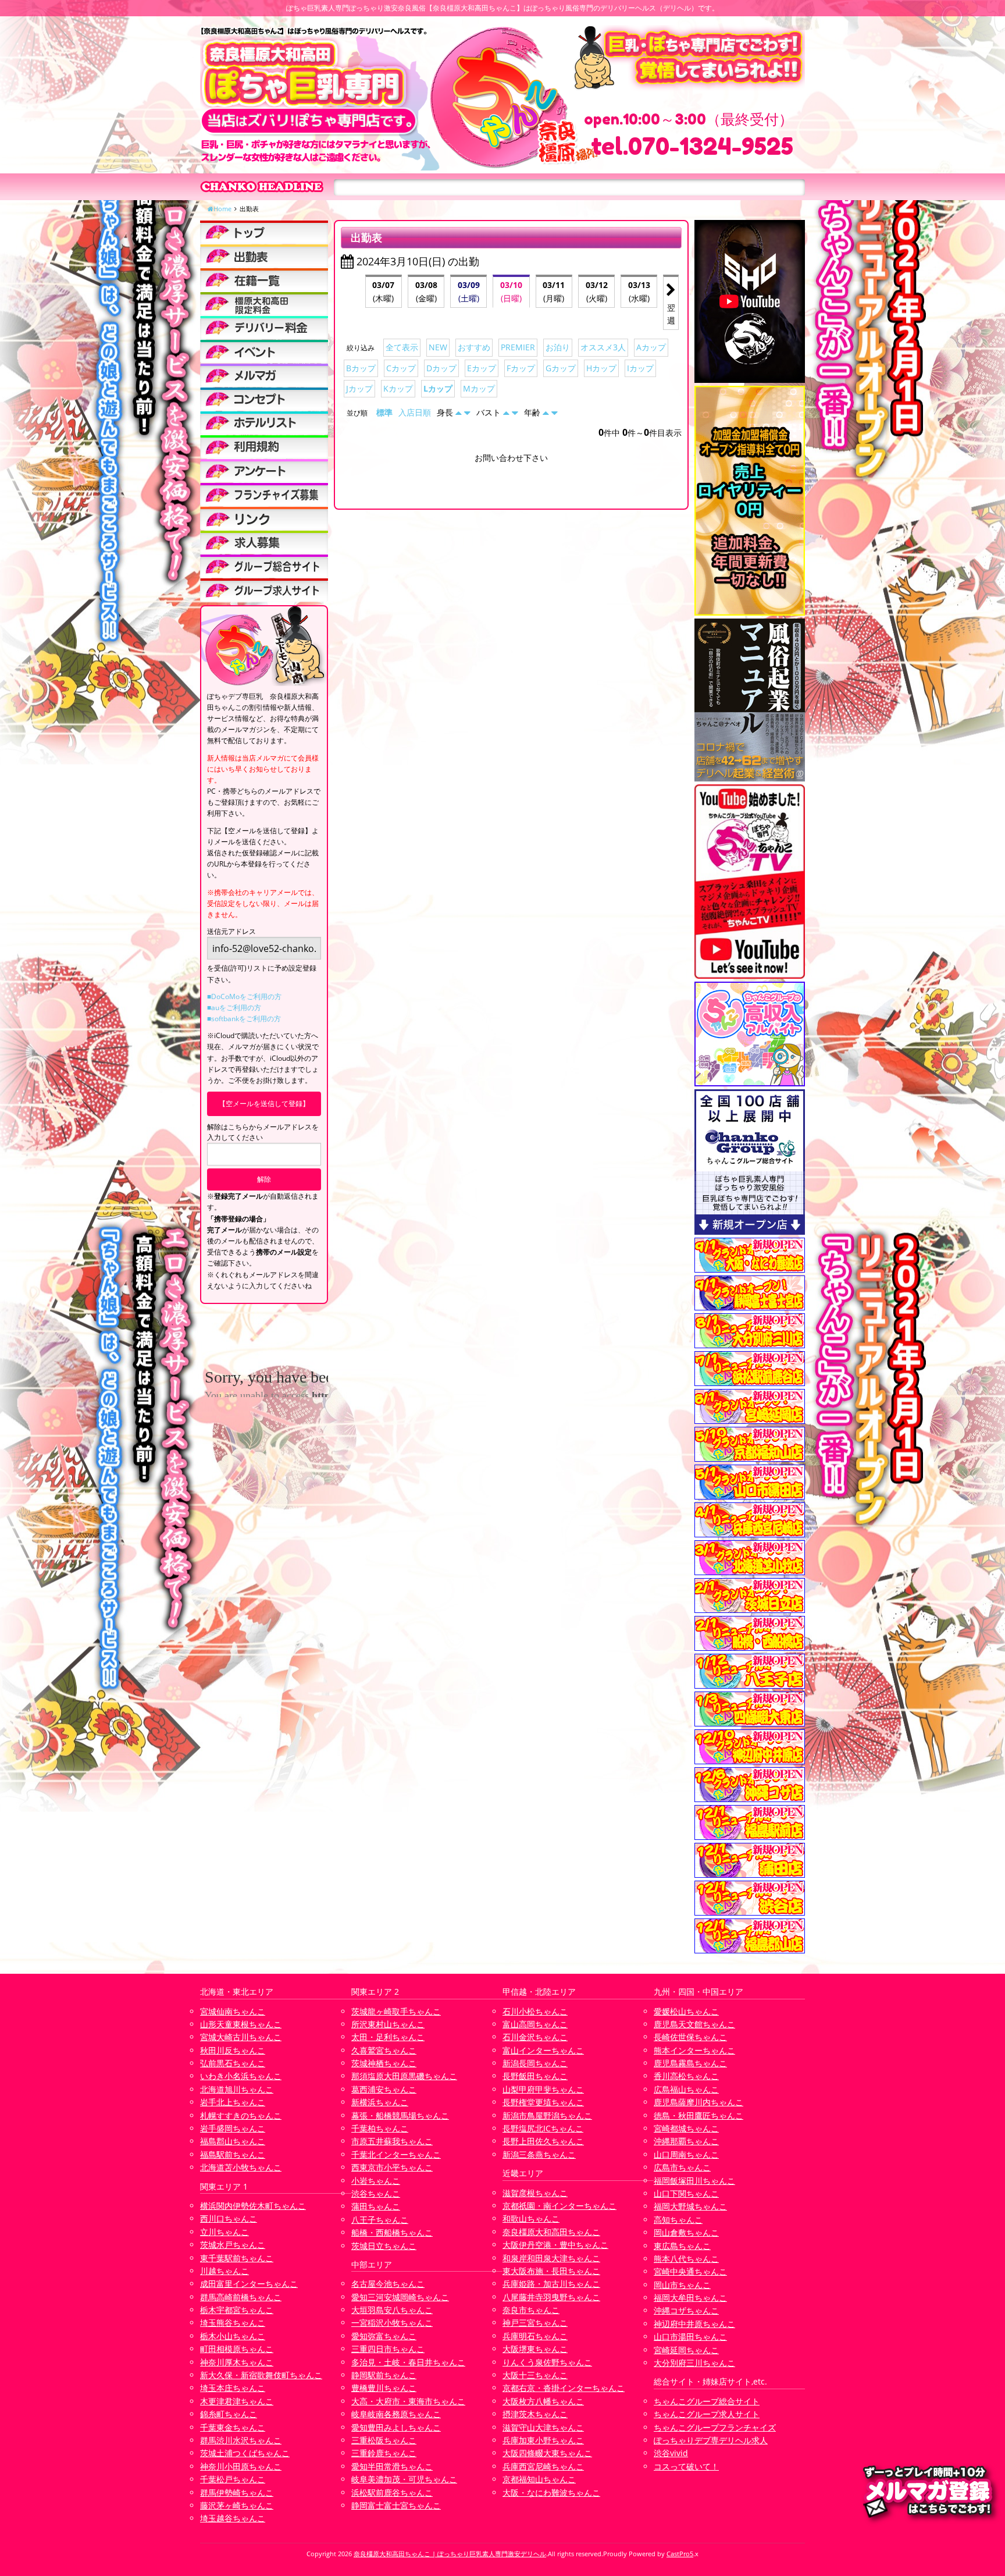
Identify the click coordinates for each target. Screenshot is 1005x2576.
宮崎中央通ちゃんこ (690, 2271)
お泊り (558, 347)
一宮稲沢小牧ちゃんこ (392, 2323)
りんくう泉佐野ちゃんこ (547, 2362)
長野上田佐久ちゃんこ (543, 2141)
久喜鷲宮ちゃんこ (384, 2050)
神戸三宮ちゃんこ (535, 2323)
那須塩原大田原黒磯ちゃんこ (404, 2076)
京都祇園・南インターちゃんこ (559, 2206)
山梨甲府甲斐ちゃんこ (543, 2089)
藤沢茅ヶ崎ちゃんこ (237, 2505)
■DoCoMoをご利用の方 (244, 996)
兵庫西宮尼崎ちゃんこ (543, 2466)
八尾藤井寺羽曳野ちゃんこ (551, 2297)
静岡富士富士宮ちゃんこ (396, 2505)
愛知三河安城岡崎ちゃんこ (400, 2297)
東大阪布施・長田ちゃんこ (551, 2271)
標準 (384, 412)
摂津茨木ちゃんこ (535, 2414)
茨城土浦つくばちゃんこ (245, 2453)
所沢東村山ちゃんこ (388, 2024)
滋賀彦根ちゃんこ (535, 2193)
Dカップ (441, 368)
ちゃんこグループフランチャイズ (715, 2427)
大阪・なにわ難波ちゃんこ (551, 2492)
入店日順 (415, 412)
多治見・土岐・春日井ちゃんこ (408, 2362)
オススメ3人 (603, 347)
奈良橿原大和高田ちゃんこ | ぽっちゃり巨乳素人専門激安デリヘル (450, 2554)
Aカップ (651, 347)
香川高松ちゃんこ (686, 2076)
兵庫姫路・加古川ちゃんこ (551, 2284)
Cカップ (401, 368)
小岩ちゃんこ (376, 2181)
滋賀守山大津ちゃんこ (543, 2427)
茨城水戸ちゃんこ (233, 2245)
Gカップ (561, 368)
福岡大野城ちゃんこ (690, 2206)
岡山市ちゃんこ (682, 2285)
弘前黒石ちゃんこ (233, 2063)
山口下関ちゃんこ (686, 2193)
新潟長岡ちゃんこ (535, 2063)
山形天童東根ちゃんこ (241, 2024)
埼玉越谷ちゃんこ (233, 2518)
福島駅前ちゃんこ (233, 2154)
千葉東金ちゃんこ (233, 2427)
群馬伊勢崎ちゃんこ (237, 2492)
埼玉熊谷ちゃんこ (233, 2323)
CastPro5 (680, 2554)
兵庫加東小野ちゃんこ (543, 2440)
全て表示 (402, 347)
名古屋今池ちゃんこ (388, 2284)
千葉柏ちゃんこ (380, 2128)
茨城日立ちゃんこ (384, 2246)
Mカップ (479, 388)
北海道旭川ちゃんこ (237, 2089)
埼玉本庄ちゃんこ (233, 2388)
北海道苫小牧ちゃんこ (241, 2167)
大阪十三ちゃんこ (535, 2375)
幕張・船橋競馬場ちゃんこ (400, 2115)
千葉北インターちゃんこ (396, 2154)
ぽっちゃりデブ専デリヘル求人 (711, 2440)
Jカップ (359, 388)
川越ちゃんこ (224, 2271)
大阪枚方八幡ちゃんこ (543, 2401)
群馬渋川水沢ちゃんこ (241, 2440)
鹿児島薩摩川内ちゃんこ (698, 2102)
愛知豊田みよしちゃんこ (396, 2427)
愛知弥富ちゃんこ (384, 2336)
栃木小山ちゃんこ (233, 2336)
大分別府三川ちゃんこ (694, 2363)
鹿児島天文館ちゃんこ (694, 2024)
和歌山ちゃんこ (531, 2218)
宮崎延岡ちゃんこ (686, 2350)
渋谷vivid (671, 2453)
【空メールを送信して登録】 (264, 1104)
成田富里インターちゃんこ (249, 2284)
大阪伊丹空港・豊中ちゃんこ (555, 2245)
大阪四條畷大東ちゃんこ (547, 2453)
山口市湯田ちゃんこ (690, 2337)
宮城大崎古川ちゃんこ (241, 2037)
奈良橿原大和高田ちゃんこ (551, 2232)
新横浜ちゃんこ (380, 2102)
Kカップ (398, 388)
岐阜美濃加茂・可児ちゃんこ (404, 2479)
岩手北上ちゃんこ (233, 2102)
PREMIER (518, 347)
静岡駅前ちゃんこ (384, 2375)
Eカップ (482, 368)
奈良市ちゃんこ (531, 2310)
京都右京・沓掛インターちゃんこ (564, 2388)
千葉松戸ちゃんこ (233, 2479)
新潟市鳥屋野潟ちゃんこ (547, 2115)
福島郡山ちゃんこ (233, 2141)
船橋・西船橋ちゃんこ (392, 2232)
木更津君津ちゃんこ (237, 2401)
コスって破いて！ (686, 2466)
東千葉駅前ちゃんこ (237, 2258)
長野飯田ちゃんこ (535, 2076)
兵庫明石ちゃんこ (535, 2336)
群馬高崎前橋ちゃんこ (241, 2297)
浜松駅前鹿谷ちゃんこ (392, 2492)
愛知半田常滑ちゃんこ (392, 2466)
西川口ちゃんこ (229, 2218)
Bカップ (361, 368)
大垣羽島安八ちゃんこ (392, 2310)
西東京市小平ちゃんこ (392, 2167)
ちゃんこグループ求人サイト (707, 2414)
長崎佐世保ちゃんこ (690, 2037)
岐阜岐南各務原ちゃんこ (396, 2414)
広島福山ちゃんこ (686, 2089)
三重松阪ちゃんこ (384, 2440)
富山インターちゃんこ (543, 2050)
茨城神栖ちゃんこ (384, 2063)
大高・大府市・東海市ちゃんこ (408, 2401)
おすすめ (474, 347)
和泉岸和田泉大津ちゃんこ (551, 2258)
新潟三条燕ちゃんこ (539, 2154)
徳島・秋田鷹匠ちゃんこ (698, 2115)
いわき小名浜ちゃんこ (241, 2076)
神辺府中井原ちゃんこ (694, 2324)
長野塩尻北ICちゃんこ (543, 2128)
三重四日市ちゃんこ (388, 2349)
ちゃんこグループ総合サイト (707, 2401)
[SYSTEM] (264, 304)
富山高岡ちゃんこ (535, 2024)
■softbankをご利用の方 (244, 1019)
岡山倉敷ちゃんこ (686, 2232)
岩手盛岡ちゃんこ (233, 2128)
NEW (438, 347)
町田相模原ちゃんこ (237, 2349)
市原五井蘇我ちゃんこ (392, 2141)
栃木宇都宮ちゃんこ (237, 2310)
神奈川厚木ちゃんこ (237, 2362)
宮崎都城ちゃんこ (686, 2128)
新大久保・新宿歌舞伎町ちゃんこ (261, 2375)
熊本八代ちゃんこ (686, 2259)
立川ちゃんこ (224, 2232)
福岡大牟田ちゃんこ (690, 2298)
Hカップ (601, 368)
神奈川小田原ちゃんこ (241, 2466)
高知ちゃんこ (678, 2220)
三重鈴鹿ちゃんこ (384, 2453)
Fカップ (521, 368)
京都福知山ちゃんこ (539, 2479)
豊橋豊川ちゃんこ (384, 2388)
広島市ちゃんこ (682, 2167)
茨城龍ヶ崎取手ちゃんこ (396, 2011)
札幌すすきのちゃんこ (241, 2115)
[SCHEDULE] (264, 256)
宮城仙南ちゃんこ (233, 2011)
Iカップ (640, 368)
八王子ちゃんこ (380, 2220)
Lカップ (438, 388)
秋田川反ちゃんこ (233, 2050)
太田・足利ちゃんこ (388, 2037)
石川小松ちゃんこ (535, 2011)
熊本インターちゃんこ (694, 2050)
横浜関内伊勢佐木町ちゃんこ (253, 2206)
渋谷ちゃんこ (376, 2193)
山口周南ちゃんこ (686, 2154)
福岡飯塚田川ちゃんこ (694, 2181)
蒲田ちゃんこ (376, 2206)
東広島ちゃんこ (682, 2246)
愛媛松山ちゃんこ (686, 2011)
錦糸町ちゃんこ (229, 2414)
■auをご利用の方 (234, 1008)
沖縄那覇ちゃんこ (686, 2141)
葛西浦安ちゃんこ (384, 2089)
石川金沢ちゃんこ (535, 2037)
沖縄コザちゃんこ (686, 2310)
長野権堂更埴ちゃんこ (543, 2102)
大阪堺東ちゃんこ (535, 2349)
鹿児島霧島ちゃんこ (690, 2063)
